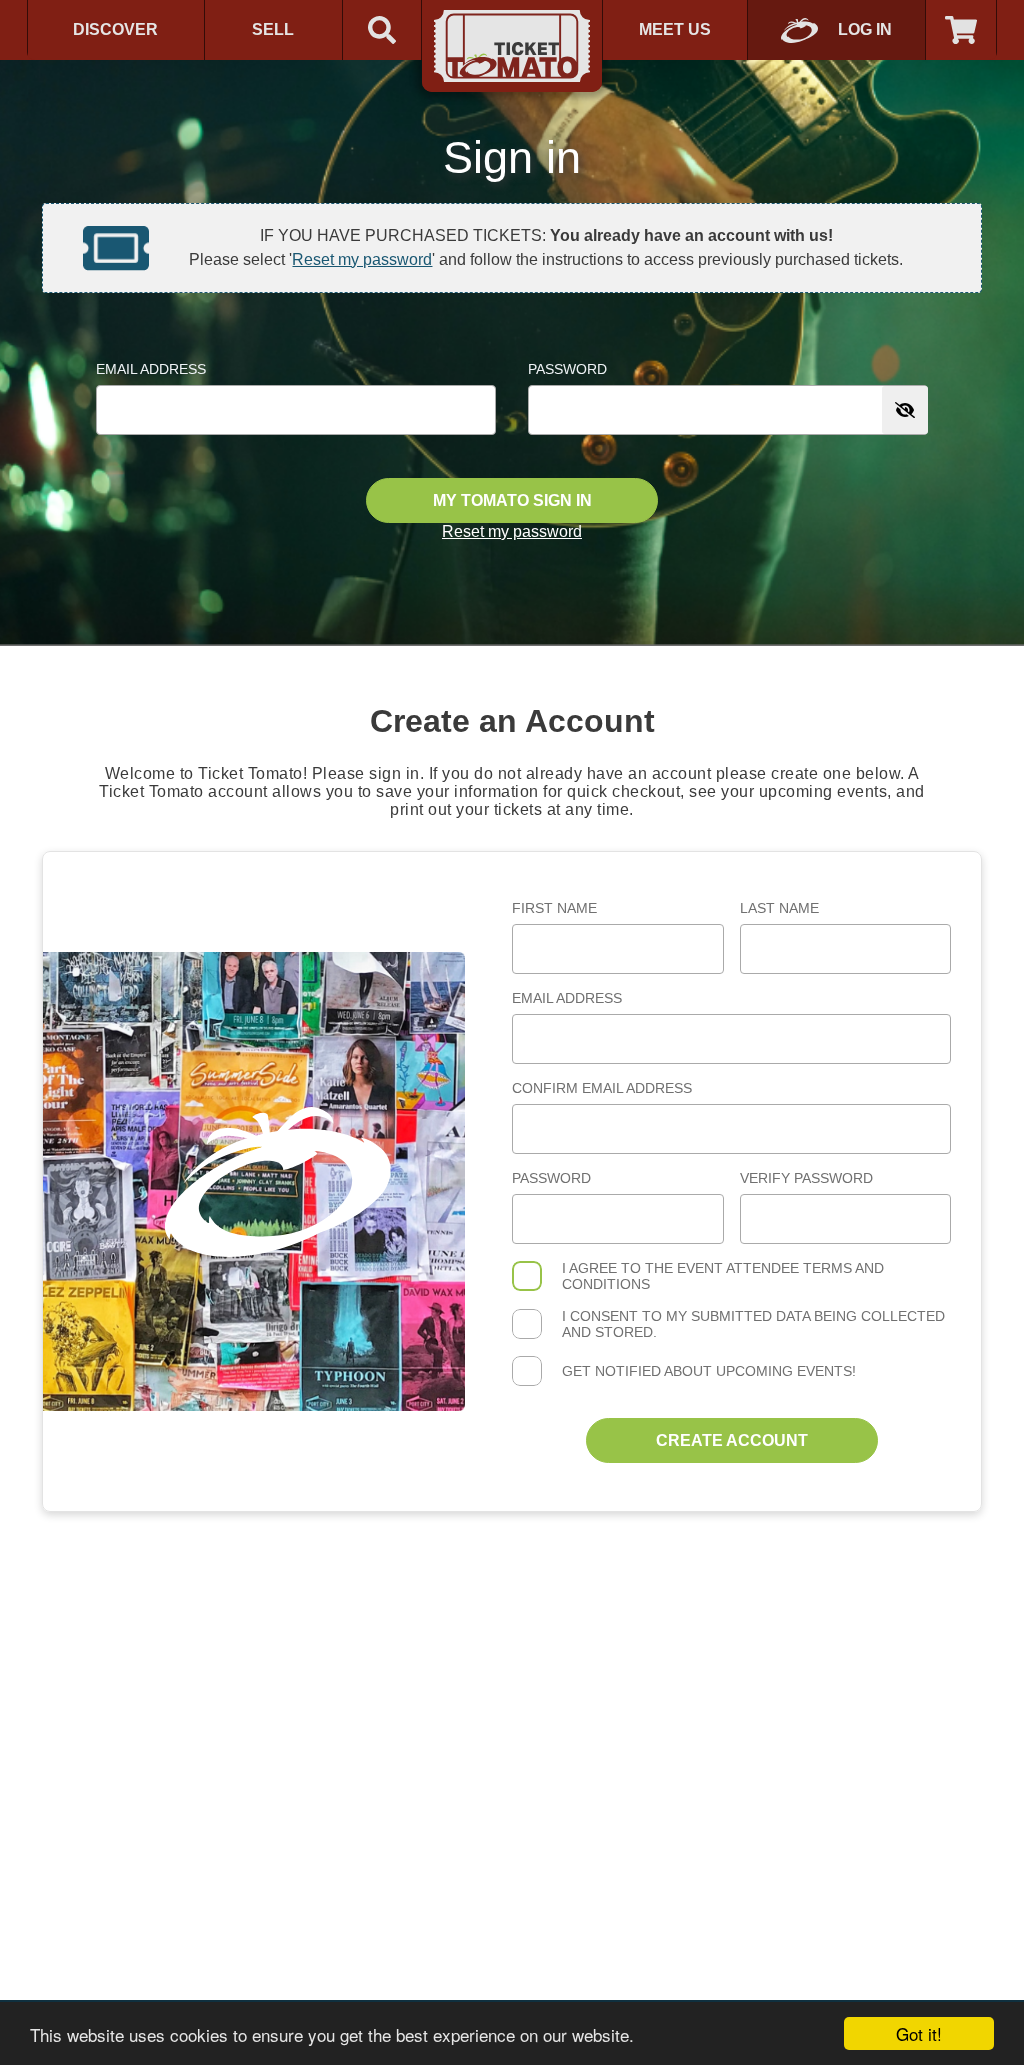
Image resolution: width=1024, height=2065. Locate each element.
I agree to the (723, 1276)
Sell (273, 29)
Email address (567, 998)
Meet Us (675, 29)
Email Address (151, 369)
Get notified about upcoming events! (709, 1371)
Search (382, 30)
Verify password (806, 1178)
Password (567, 369)
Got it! (919, 2033)
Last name (779, 908)
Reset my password (362, 259)
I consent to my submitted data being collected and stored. (753, 1324)
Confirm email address (602, 1088)
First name (554, 908)
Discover (115, 29)
